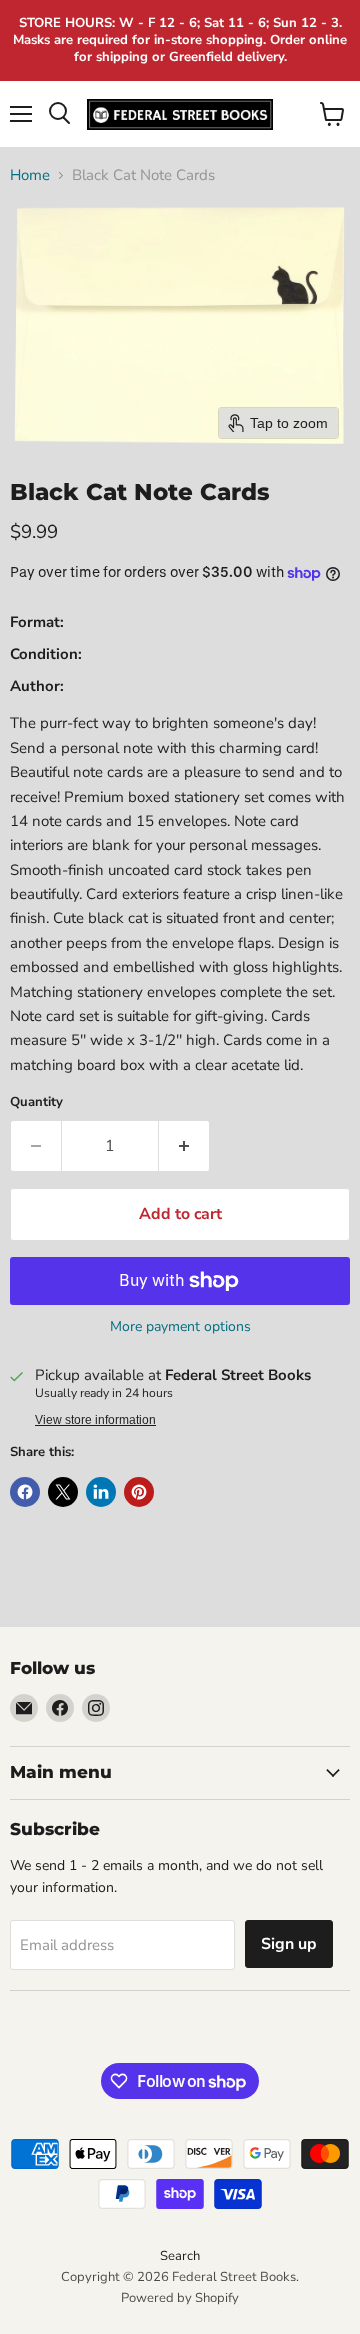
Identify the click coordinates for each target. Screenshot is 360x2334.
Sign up (289, 1944)
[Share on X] (63, 1492)
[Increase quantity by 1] (184, 1146)
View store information (95, 1420)
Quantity (36, 1102)
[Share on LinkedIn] (101, 1492)
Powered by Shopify (180, 2298)
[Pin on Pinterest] (139, 1492)
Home (30, 175)
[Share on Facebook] (25, 1492)
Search (180, 2256)
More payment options (180, 1327)
